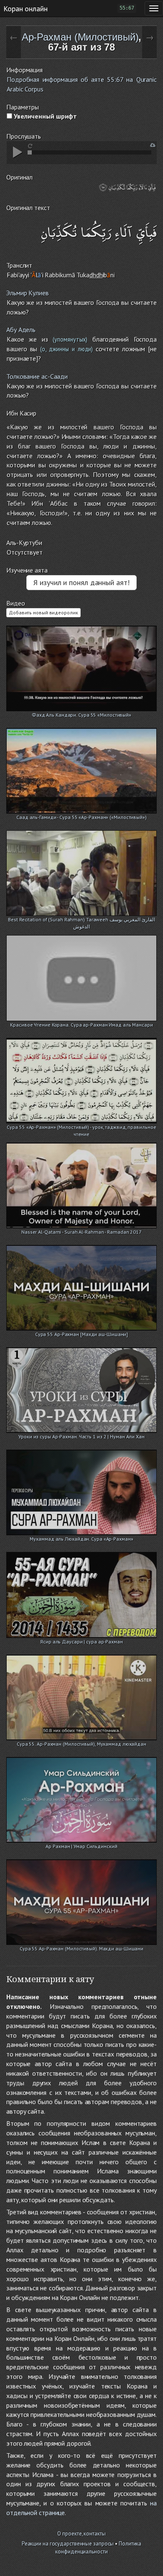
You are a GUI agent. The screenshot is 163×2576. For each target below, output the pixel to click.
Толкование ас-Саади (37, 376)
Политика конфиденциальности (98, 2548)
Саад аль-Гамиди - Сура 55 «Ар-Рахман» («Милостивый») (81, 817)
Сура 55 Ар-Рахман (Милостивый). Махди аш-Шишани (81, 1948)
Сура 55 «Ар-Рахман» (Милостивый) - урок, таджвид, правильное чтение (81, 1128)
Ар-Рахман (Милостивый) (80, 37)
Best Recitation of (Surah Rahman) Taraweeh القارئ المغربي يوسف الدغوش (81, 920)
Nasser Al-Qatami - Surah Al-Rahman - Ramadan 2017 (81, 1232)
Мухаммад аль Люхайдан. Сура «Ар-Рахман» (81, 1539)
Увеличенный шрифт (45, 116)
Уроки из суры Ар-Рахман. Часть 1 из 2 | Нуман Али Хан (81, 1436)
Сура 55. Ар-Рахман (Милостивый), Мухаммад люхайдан (81, 1744)
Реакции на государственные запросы (68, 2544)
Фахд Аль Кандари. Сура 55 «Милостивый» (81, 715)
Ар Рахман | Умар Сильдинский (81, 1846)
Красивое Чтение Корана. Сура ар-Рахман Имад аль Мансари (81, 1025)
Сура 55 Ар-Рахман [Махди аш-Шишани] (82, 1334)
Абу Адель (21, 330)
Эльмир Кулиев (28, 293)
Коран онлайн (25, 8)
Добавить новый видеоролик (43, 612)
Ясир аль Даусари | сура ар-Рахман (81, 1642)
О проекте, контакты (81, 2534)
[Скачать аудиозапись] (153, 145)
